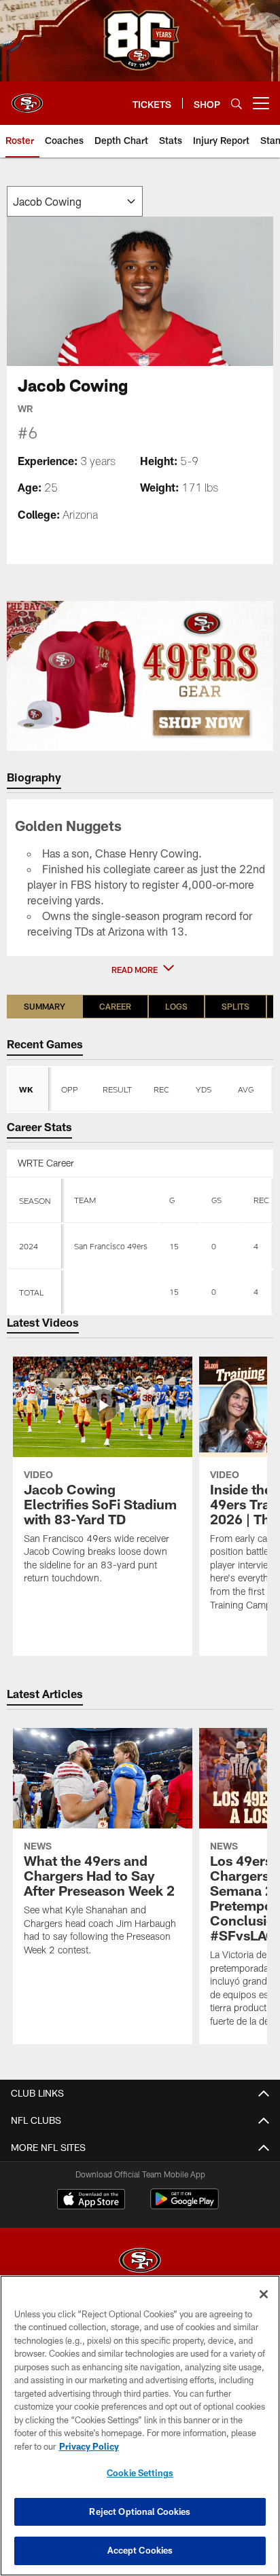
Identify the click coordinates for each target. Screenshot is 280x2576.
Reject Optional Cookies (140, 2511)
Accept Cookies (140, 2550)
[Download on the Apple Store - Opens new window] (91, 2201)
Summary (45, 1006)
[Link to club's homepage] (27, 98)
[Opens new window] (140, 676)
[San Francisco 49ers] (140, 2262)
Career (115, 1006)
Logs (176, 1006)
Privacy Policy (89, 2446)
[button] (140, 970)
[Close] (264, 2294)
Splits (235, 1006)
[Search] (237, 104)
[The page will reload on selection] (75, 201)
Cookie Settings (140, 2473)
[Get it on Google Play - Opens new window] (185, 2206)
